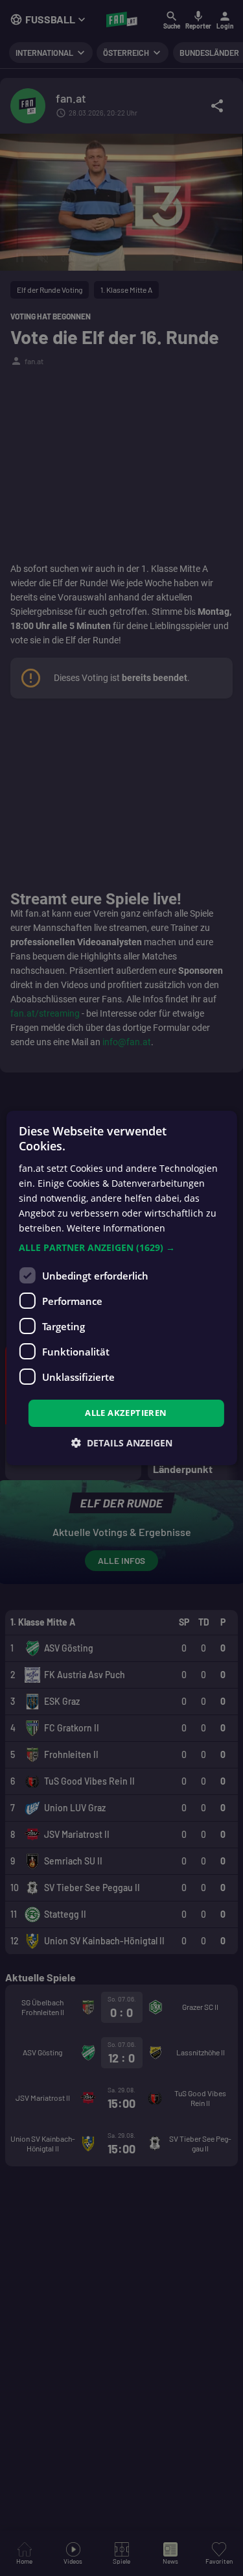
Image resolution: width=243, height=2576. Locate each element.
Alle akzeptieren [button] (126, 1413)
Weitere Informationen (116, 1228)
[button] (121, 1248)
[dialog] (121, 1288)
